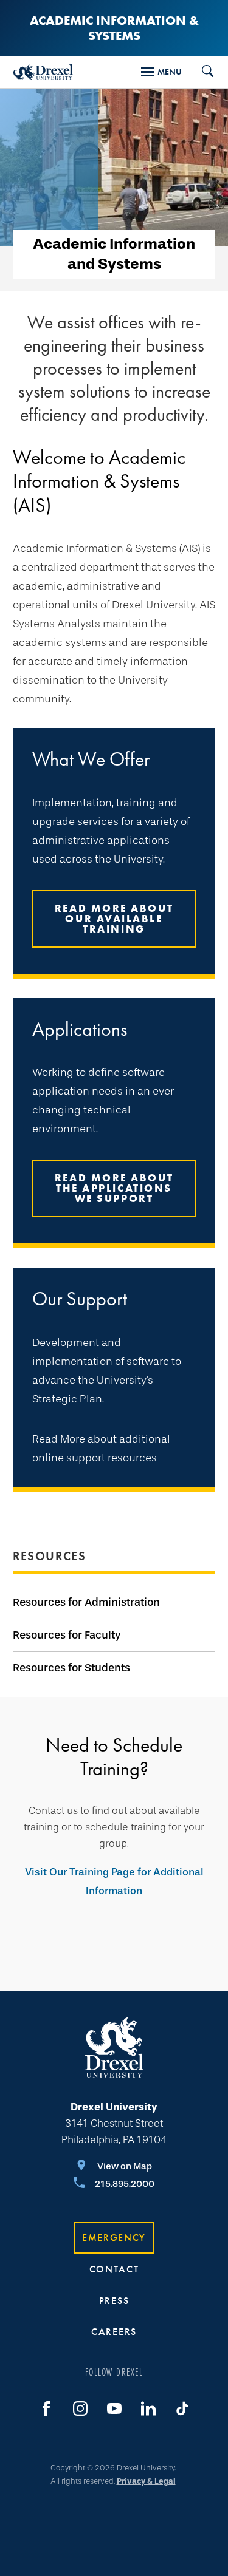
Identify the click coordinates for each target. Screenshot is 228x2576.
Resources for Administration (86, 1602)
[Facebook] (46, 2408)
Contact (114, 2269)
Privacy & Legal (146, 2481)
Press (114, 2301)
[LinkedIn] (148, 2408)
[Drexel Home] (43, 72)
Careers (114, 2332)
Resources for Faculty (67, 1635)
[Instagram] (80, 2408)
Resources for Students (71, 1668)
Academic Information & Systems (114, 28)
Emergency (114, 2238)
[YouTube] (114, 2408)
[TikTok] (182, 2408)
